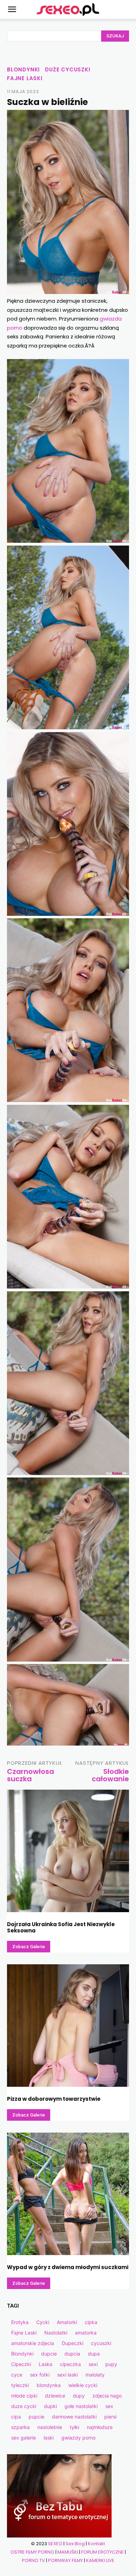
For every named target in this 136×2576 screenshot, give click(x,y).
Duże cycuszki (67, 69)
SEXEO (55, 2544)
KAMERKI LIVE (100, 2560)
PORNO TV (33, 2560)
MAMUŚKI (68, 2552)
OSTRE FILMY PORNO (32, 2552)
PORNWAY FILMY (66, 2560)
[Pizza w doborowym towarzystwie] (68, 2026)
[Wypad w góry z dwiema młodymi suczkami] (68, 2194)
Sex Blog (75, 2544)
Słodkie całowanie (110, 1775)
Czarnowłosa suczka (31, 1775)
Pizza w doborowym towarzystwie (54, 2099)
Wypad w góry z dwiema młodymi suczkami (68, 2267)
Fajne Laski (25, 78)
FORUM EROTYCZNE (103, 2552)
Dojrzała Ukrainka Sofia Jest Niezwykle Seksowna (61, 1927)
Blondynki (23, 69)
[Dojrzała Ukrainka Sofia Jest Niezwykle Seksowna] (68, 1851)
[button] (12, 9)
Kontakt (96, 2544)
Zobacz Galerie (29, 1947)
